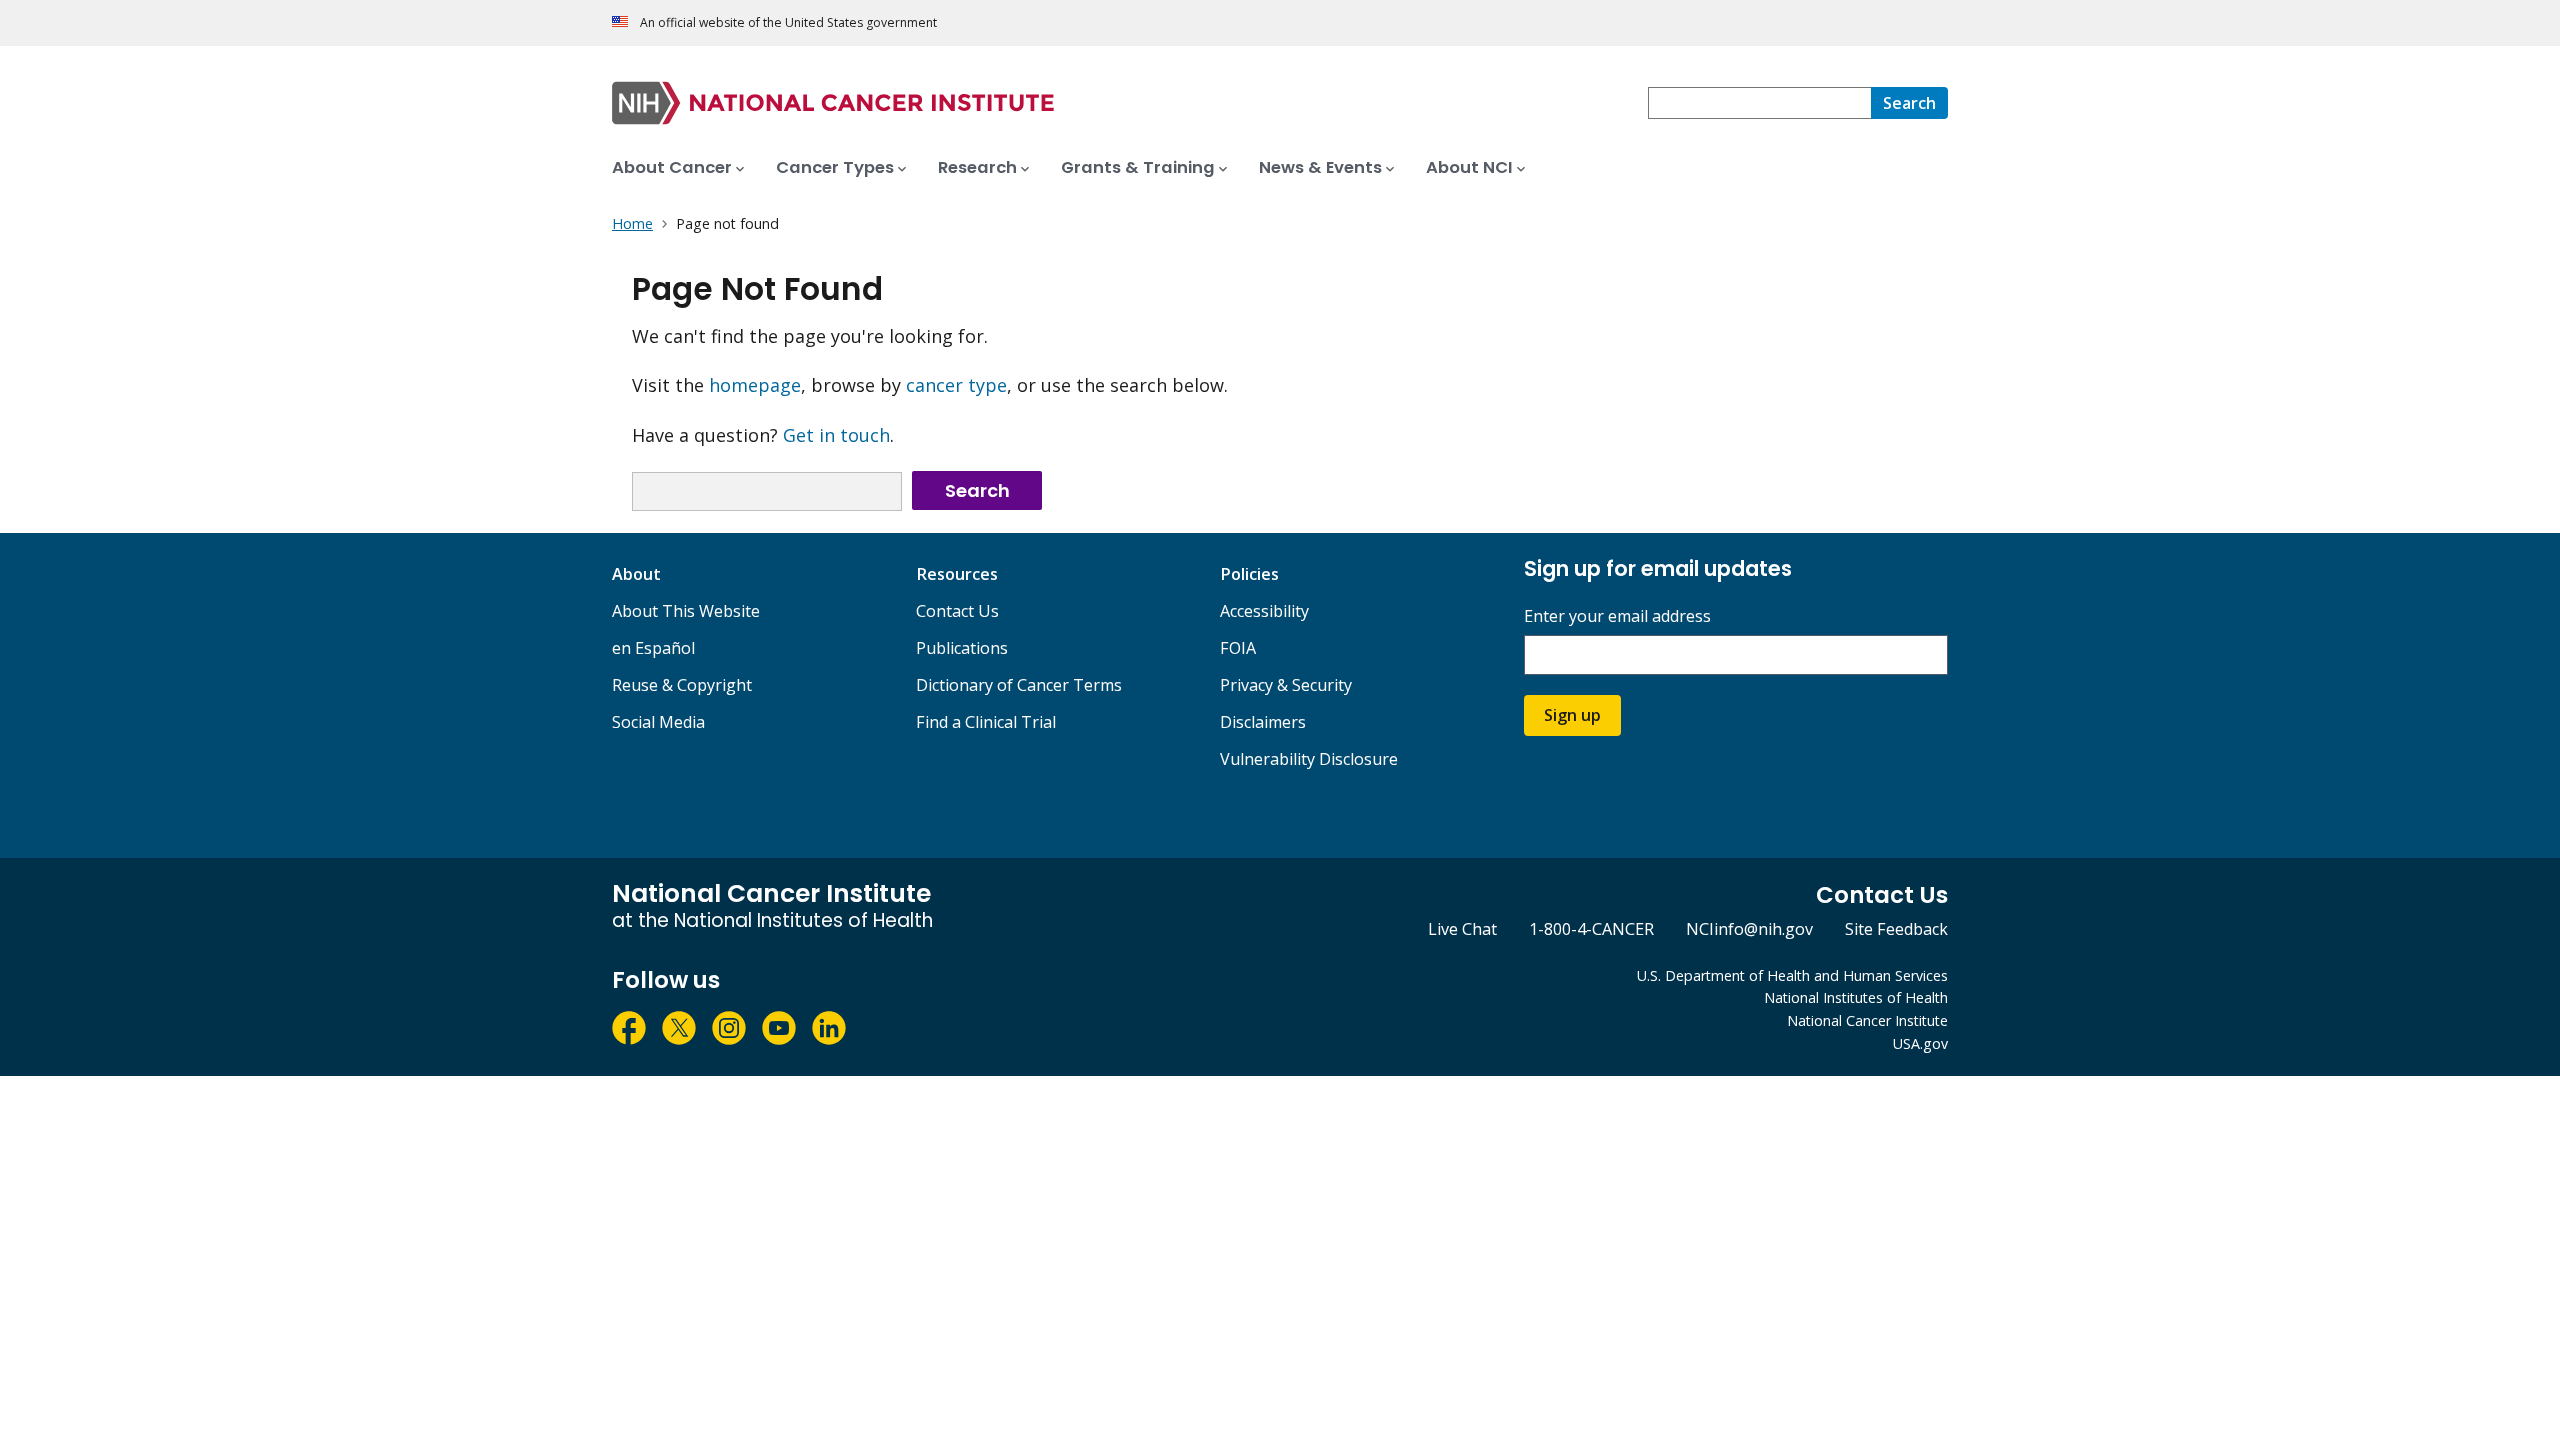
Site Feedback (1896, 929)
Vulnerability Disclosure (1309, 759)
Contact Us (957, 611)
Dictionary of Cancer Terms (1019, 685)
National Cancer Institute (1867, 1020)
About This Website (686, 611)
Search (977, 490)
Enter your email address (1617, 616)
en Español (653, 648)
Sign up (1572, 715)
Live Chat (1462, 929)
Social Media (658, 722)
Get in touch (836, 435)
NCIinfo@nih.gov (1749, 929)
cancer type (956, 385)
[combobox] (1759, 103)
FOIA (1238, 648)
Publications (962, 648)
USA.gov (1920, 1043)
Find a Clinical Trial (986, 722)
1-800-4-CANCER (1591, 929)
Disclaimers (1263, 722)
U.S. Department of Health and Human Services (1792, 975)
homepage (755, 385)
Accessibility (1264, 611)
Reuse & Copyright (682, 685)
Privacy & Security (1286, 685)
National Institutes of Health (1856, 997)
